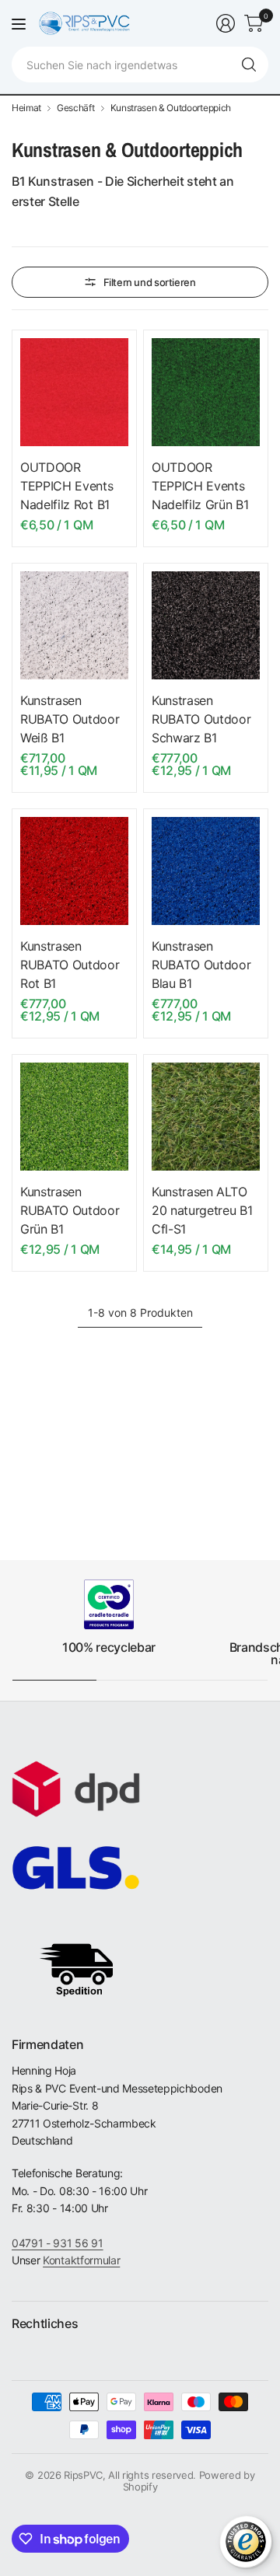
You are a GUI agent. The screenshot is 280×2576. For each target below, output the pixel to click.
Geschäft (75, 108)
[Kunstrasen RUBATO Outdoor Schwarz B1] (206, 625)
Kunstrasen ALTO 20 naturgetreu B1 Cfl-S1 (202, 1210)
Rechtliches (45, 2323)
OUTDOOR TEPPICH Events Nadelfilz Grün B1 (200, 486)
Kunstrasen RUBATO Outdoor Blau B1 (201, 965)
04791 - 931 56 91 (58, 2243)
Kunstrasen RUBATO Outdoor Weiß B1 (70, 719)
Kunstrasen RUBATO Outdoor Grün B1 (70, 1210)
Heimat (26, 108)
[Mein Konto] (226, 23)
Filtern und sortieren (150, 282)
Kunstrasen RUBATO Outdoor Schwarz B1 (201, 719)
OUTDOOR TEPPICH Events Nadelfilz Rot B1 (67, 486)
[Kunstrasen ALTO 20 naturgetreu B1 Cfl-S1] (206, 1117)
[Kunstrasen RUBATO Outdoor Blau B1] (206, 871)
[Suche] (249, 65)
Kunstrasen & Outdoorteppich (171, 108)
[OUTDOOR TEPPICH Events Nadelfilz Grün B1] (206, 392)
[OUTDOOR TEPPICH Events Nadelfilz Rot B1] (74, 392)
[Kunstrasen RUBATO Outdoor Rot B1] (74, 871)
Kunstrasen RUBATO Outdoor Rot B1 (70, 965)
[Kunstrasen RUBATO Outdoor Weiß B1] (74, 625)
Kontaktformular (81, 2260)
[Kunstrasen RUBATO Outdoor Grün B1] (74, 1117)
